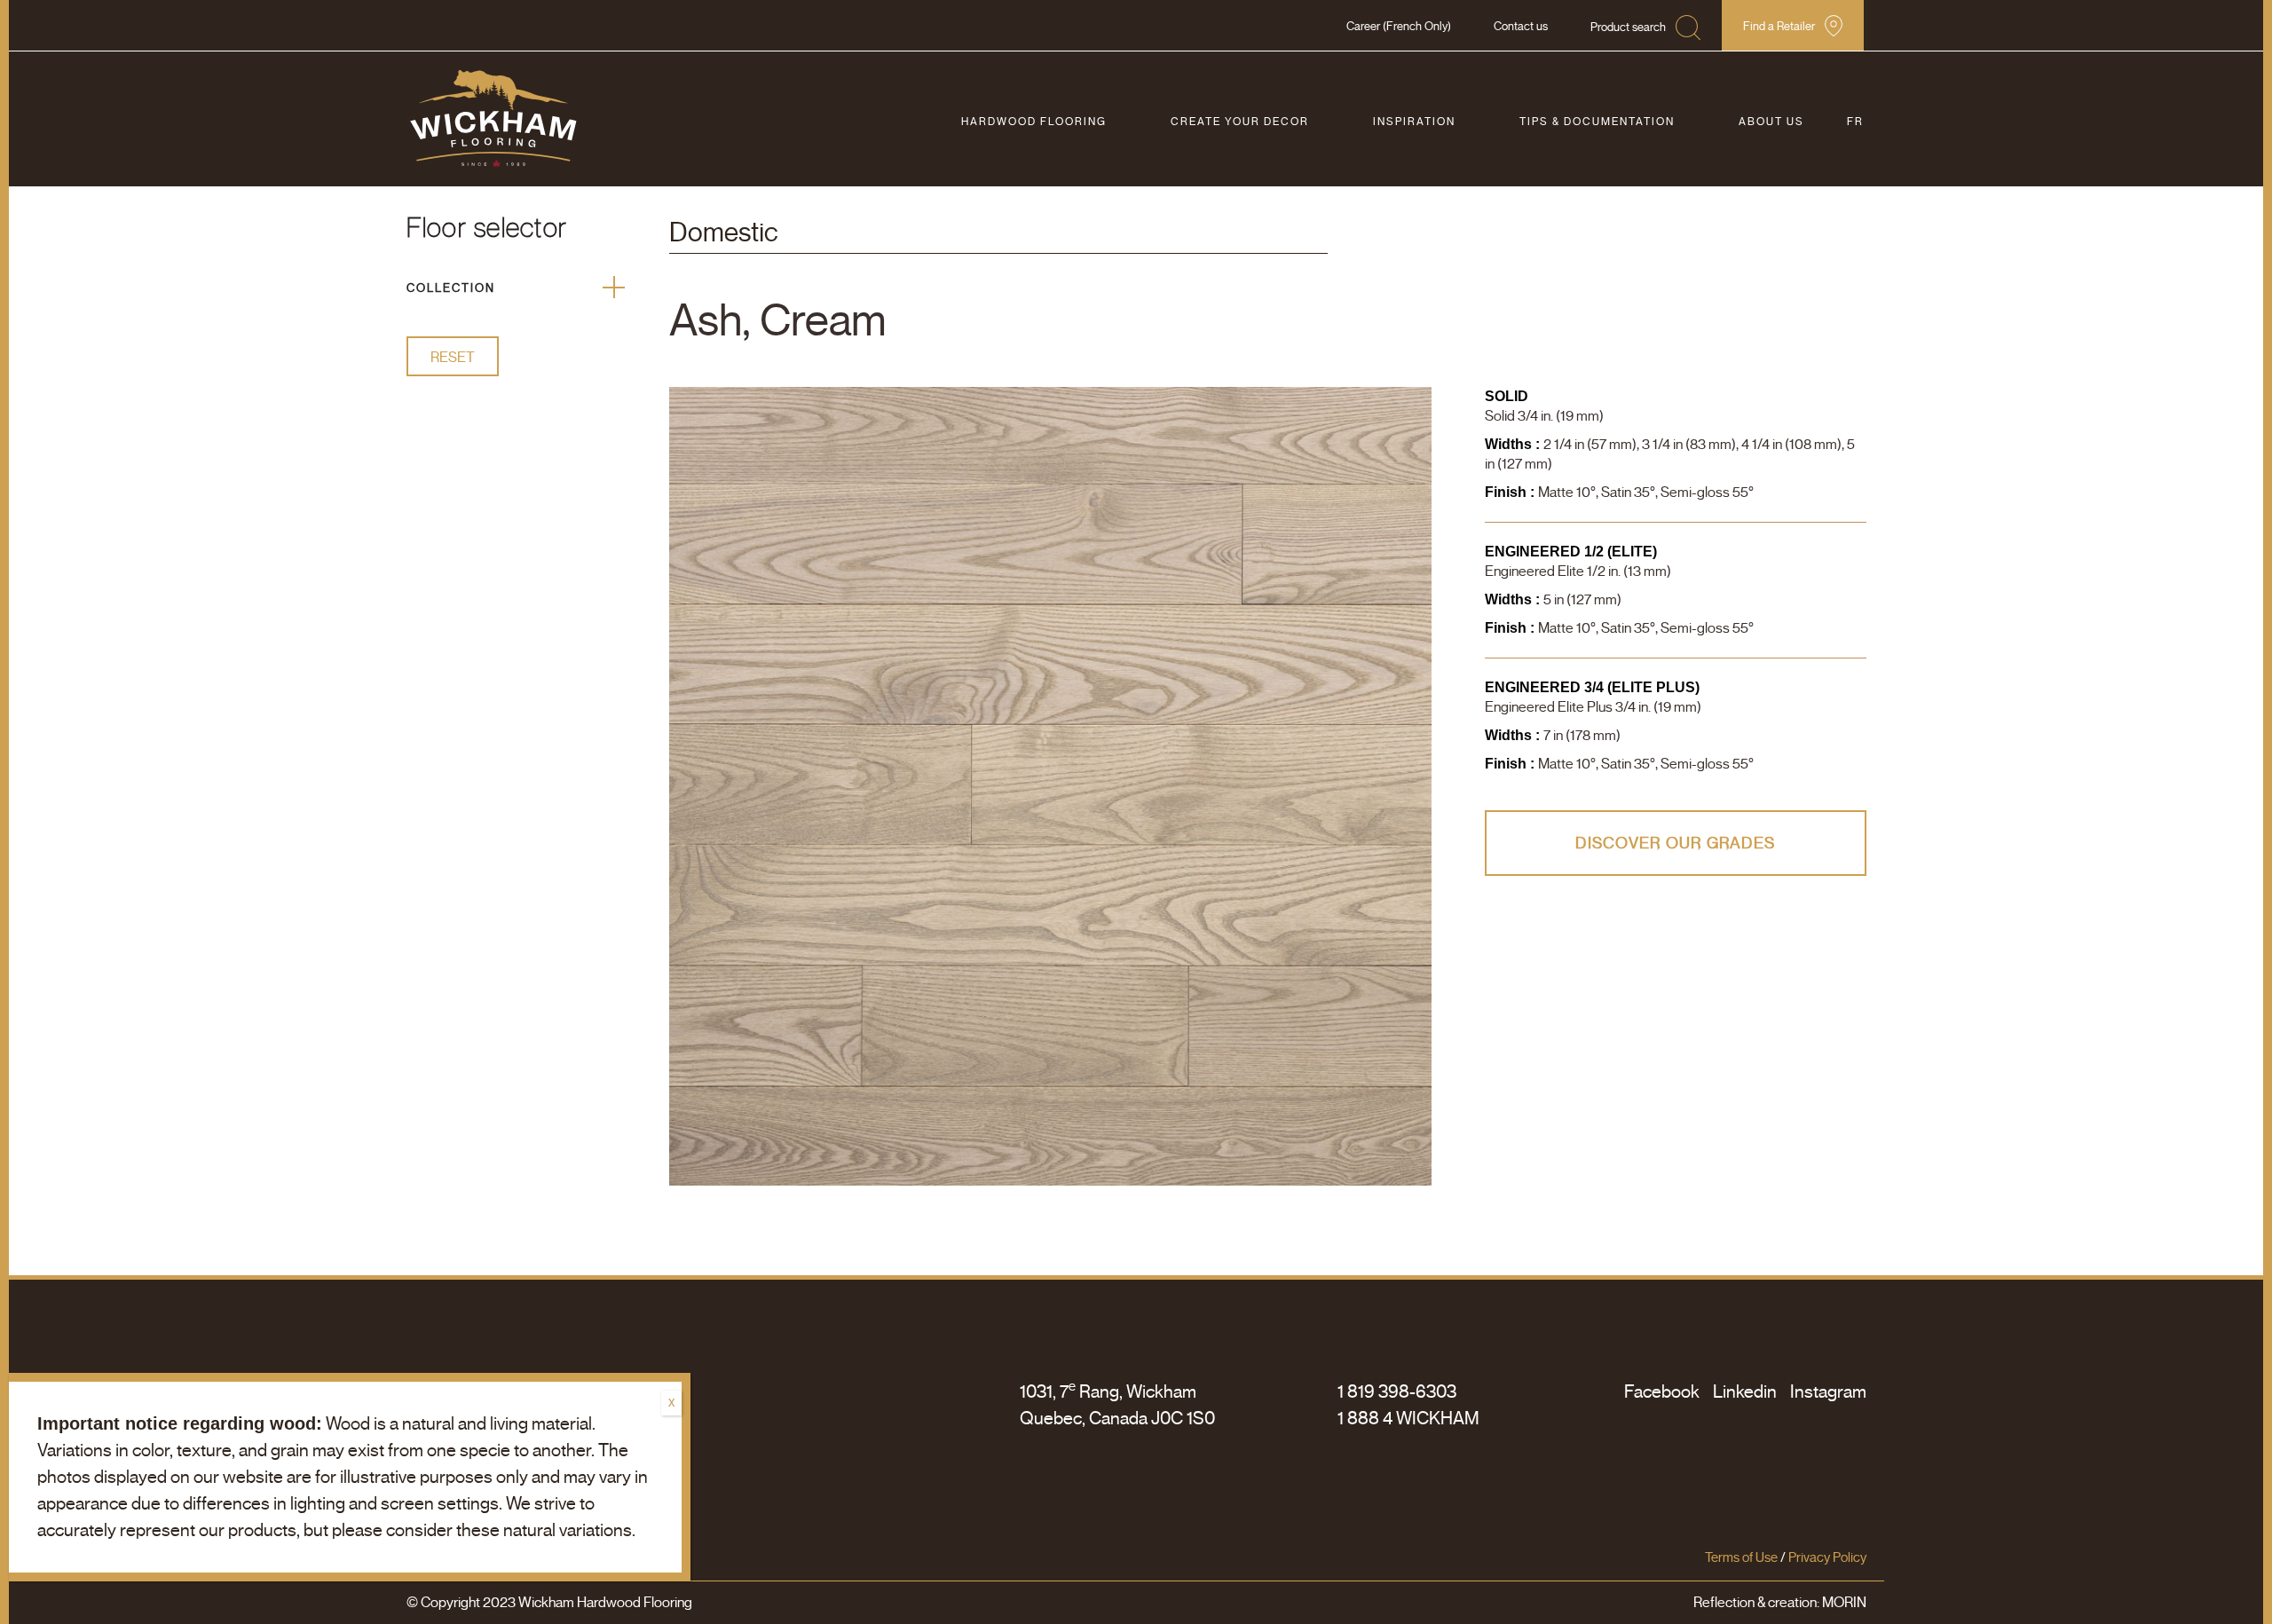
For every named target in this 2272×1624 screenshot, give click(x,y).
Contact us (1521, 26)
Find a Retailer (1779, 26)
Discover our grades (1675, 843)
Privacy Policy (1827, 1557)
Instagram (1828, 1392)
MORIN (1844, 1603)
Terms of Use (1741, 1557)
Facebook (1662, 1392)
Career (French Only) (1399, 26)
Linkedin (1745, 1392)
